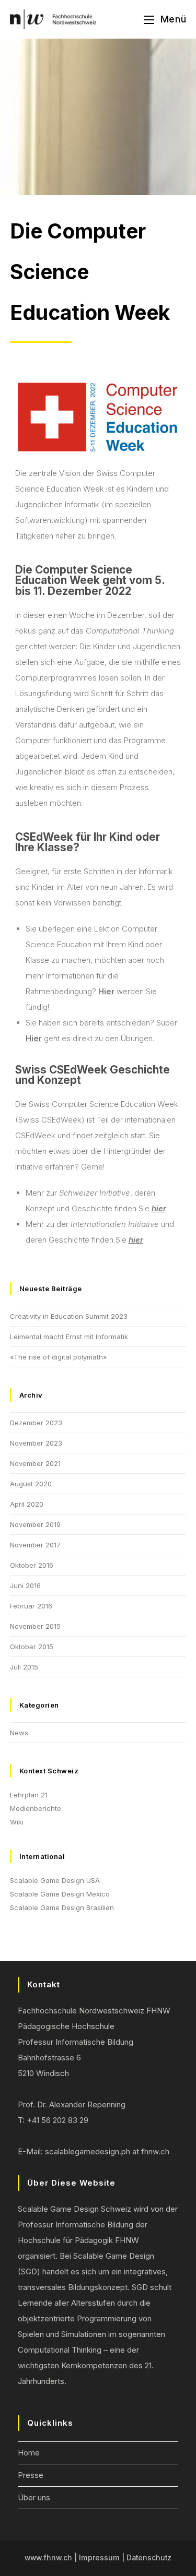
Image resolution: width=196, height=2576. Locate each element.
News (19, 1733)
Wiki (17, 1822)
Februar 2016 (31, 1606)
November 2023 (36, 1443)
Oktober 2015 (32, 1647)
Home (29, 2453)
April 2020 (27, 1504)
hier (159, 1208)
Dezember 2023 (36, 1423)
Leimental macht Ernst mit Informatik (69, 1337)
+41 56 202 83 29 (57, 2120)
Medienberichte (36, 1808)
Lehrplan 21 (29, 1795)
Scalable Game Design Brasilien (62, 1907)
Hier (106, 991)
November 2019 (35, 1524)
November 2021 (35, 1463)
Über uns (34, 2497)
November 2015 (35, 1626)
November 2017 (35, 1545)
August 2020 (31, 1484)
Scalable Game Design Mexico (60, 1894)
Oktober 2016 (32, 1565)
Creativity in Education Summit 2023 (69, 1316)
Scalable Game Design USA (55, 1880)
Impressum (99, 2558)
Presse (31, 2475)
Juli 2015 (24, 1667)
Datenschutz (149, 2558)
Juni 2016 (25, 1585)
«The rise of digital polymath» (59, 1357)
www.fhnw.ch (48, 2558)
